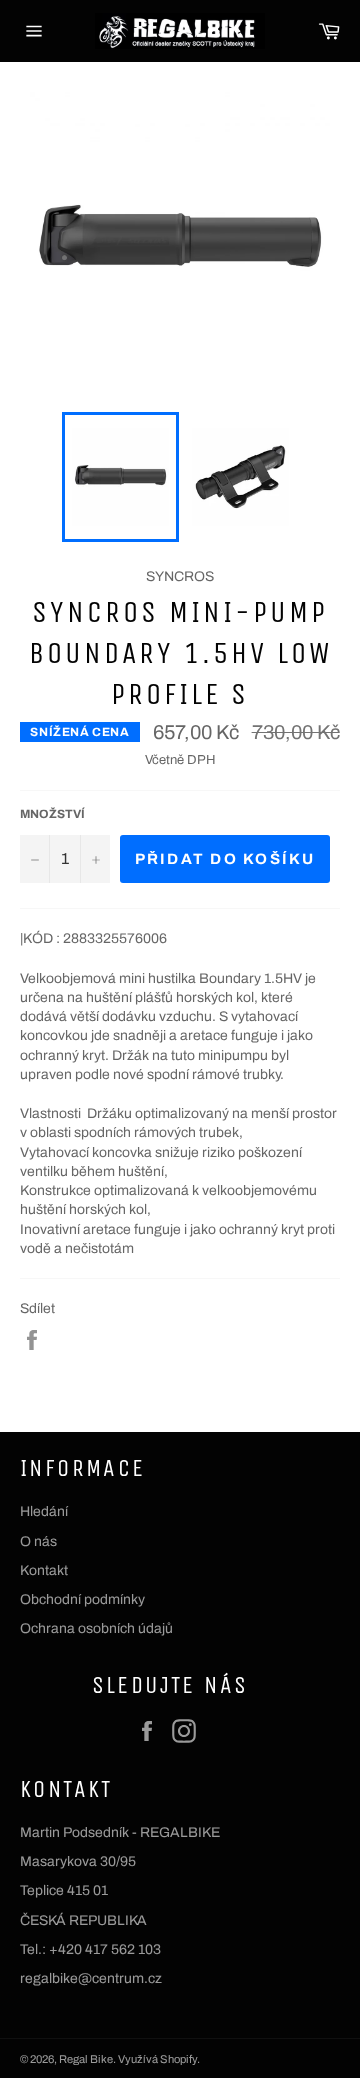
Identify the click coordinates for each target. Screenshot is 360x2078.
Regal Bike (86, 2059)
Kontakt (44, 1570)
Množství (52, 814)
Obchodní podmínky (82, 1599)
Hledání (44, 1511)
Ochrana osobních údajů (96, 1628)
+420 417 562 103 (105, 1949)
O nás (38, 1541)
